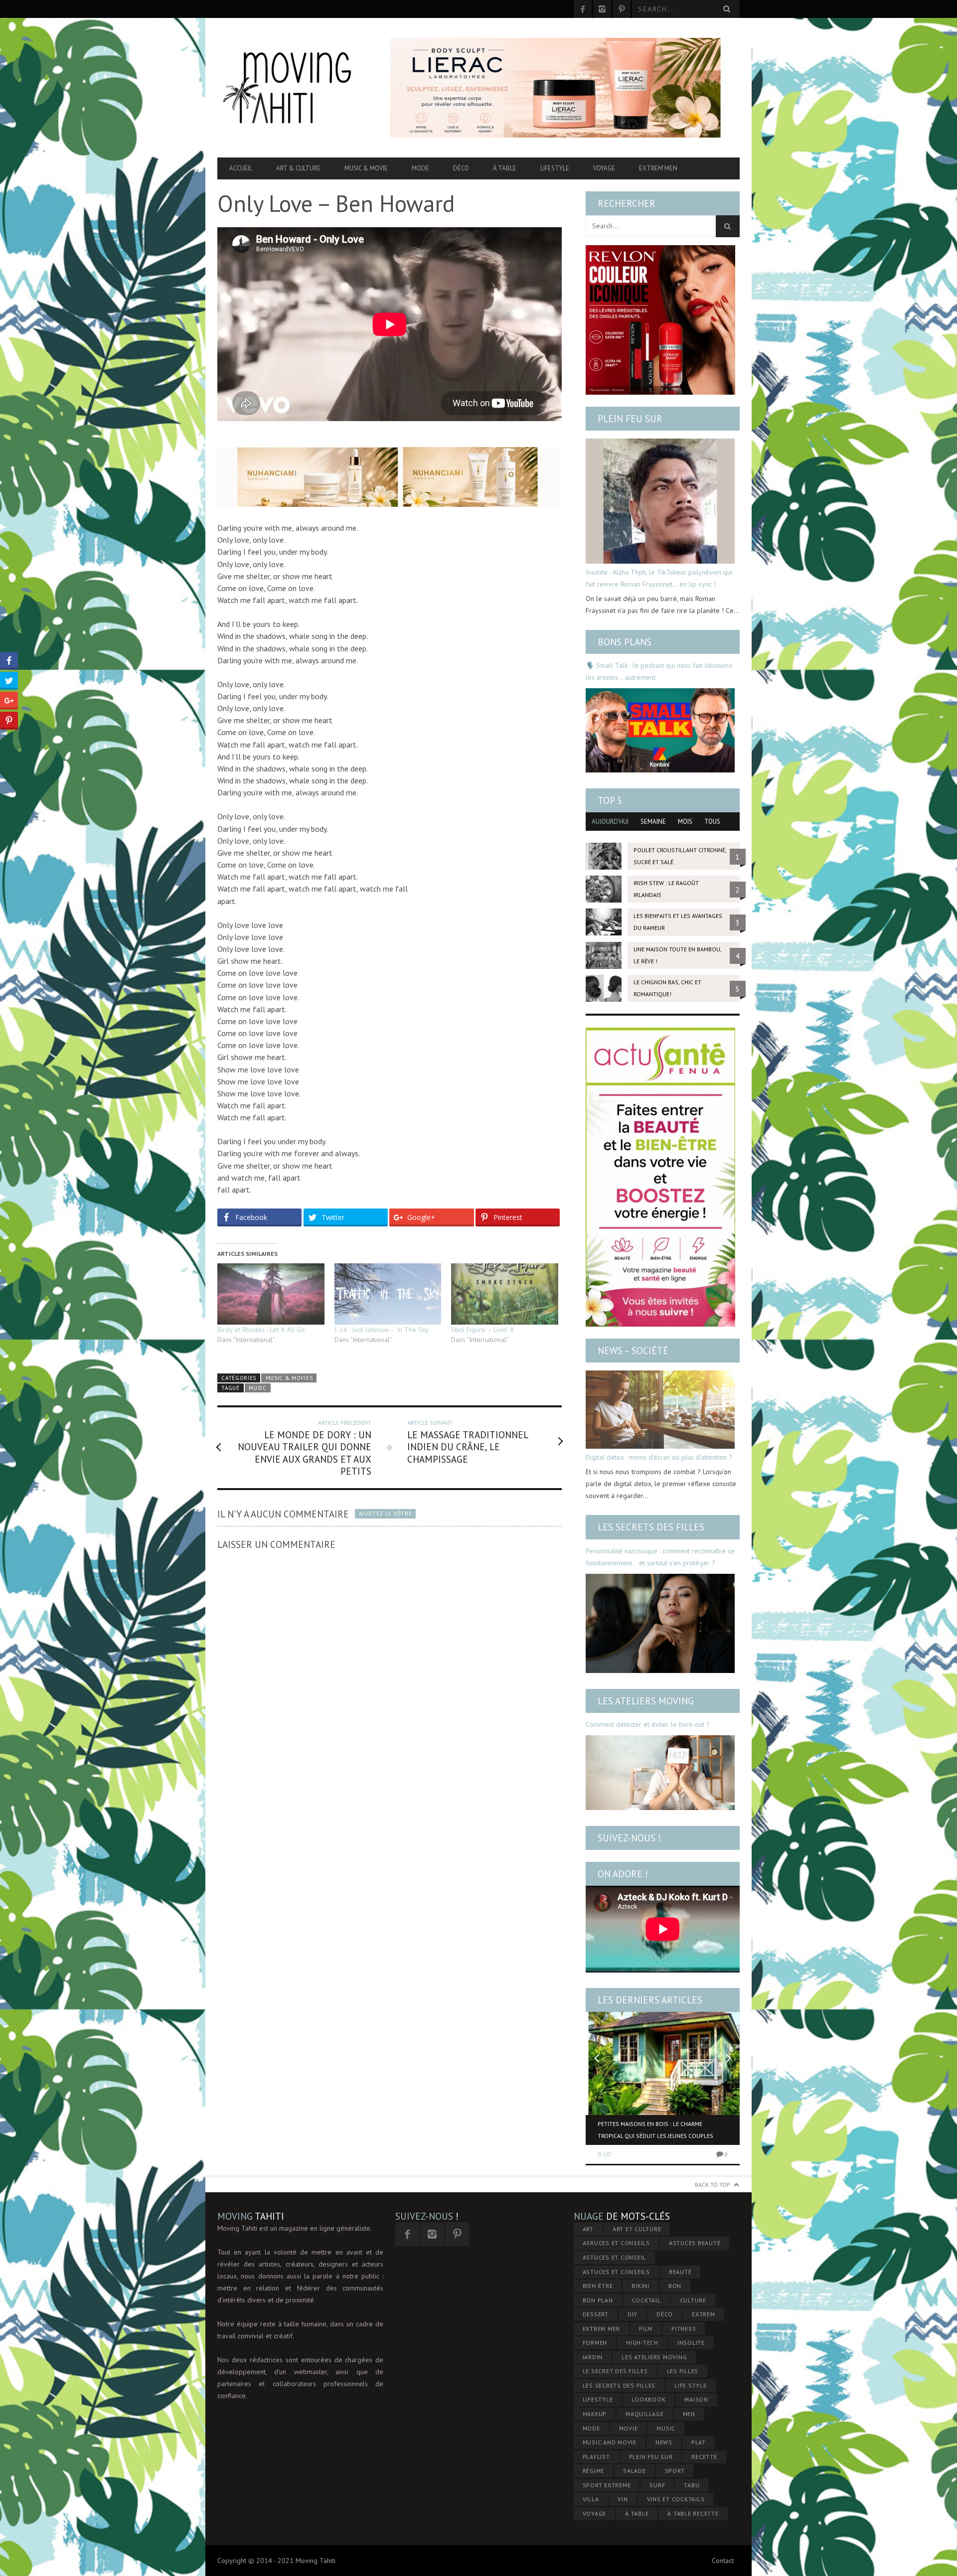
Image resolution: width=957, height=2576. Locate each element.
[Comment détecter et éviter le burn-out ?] (660, 1773)
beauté (680, 2272)
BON (675, 2286)
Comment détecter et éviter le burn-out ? (648, 1724)
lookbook (648, 2399)
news (664, 2442)
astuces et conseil (615, 2257)
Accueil (241, 168)
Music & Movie (366, 168)
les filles (683, 2371)
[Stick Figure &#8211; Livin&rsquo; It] (505, 1294)
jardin (593, 2357)
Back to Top (713, 2185)
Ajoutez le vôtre (385, 1514)
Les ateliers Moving (646, 1701)
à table (637, 2513)
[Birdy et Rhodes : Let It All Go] (271, 1294)
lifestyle (598, 2399)
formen (595, 2343)
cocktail (646, 2300)
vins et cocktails (676, 2499)
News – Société (633, 1351)
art (588, 2229)
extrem (704, 2314)
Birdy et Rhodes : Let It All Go (261, 1330)
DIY (633, 2314)
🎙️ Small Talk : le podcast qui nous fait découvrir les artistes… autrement (659, 671)
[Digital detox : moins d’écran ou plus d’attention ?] (660, 1410)
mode (591, 2428)
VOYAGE (595, 2513)
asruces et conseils (616, 2243)
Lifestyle (555, 168)
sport (675, 2471)
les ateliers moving (654, 2357)
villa (591, 2499)
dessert (596, 2314)
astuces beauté (695, 2243)
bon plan (598, 2300)
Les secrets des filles (651, 1527)
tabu (692, 2485)
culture (693, 2300)
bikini (640, 2286)
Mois (685, 822)
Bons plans (625, 642)
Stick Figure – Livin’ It (482, 1330)
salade (635, 2471)
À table (505, 168)
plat (699, 2442)
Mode (420, 168)
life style (691, 2385)
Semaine (653, 822)
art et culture (637, 2229)
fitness (684, 2329)
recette (704, 2457)
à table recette (693, 2513)
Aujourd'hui (610, 822)
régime (594, 2471)
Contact (723, 2561)
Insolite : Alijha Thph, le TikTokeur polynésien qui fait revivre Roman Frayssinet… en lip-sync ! (659, 578)
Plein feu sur (630, 419)
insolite (691, 2343)
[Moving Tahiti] (296, 88)
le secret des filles (615, 2371)
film (646, 2329)
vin (623, 2499)
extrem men (602, 2329)
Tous (712, 822)
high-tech (642, 2343)
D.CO (604, 2154)
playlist (596, 2457)
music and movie (610, 2442)
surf (657, 2485)
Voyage (604, 168)
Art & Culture (298, 168)
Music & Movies (289, 1378)
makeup (595, 2414)
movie (629, 2428)
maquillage (645, 2414)
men (689, 2414)
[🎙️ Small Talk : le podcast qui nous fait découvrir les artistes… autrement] (660, 730)
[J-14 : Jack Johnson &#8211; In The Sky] (388, 1294)
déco (665, 2314)
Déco (461, 168)
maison (696, 2399)
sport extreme (607, 2485)
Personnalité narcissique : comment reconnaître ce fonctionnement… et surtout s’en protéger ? (660, 1557)
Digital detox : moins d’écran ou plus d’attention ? (659, 1457)
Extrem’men (658, 168)
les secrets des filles (619, 2385)
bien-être (598, 2286)
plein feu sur (651, 2457)
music (257, 1388)
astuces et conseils (616, 2272)
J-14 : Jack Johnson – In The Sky (382, 1330)
